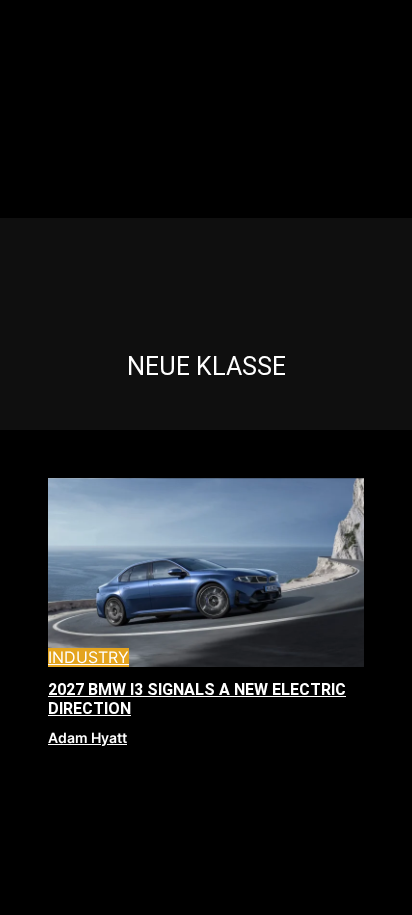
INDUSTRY (88, 657)
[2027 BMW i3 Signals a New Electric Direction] (206, 573)
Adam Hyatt (87, 737)
